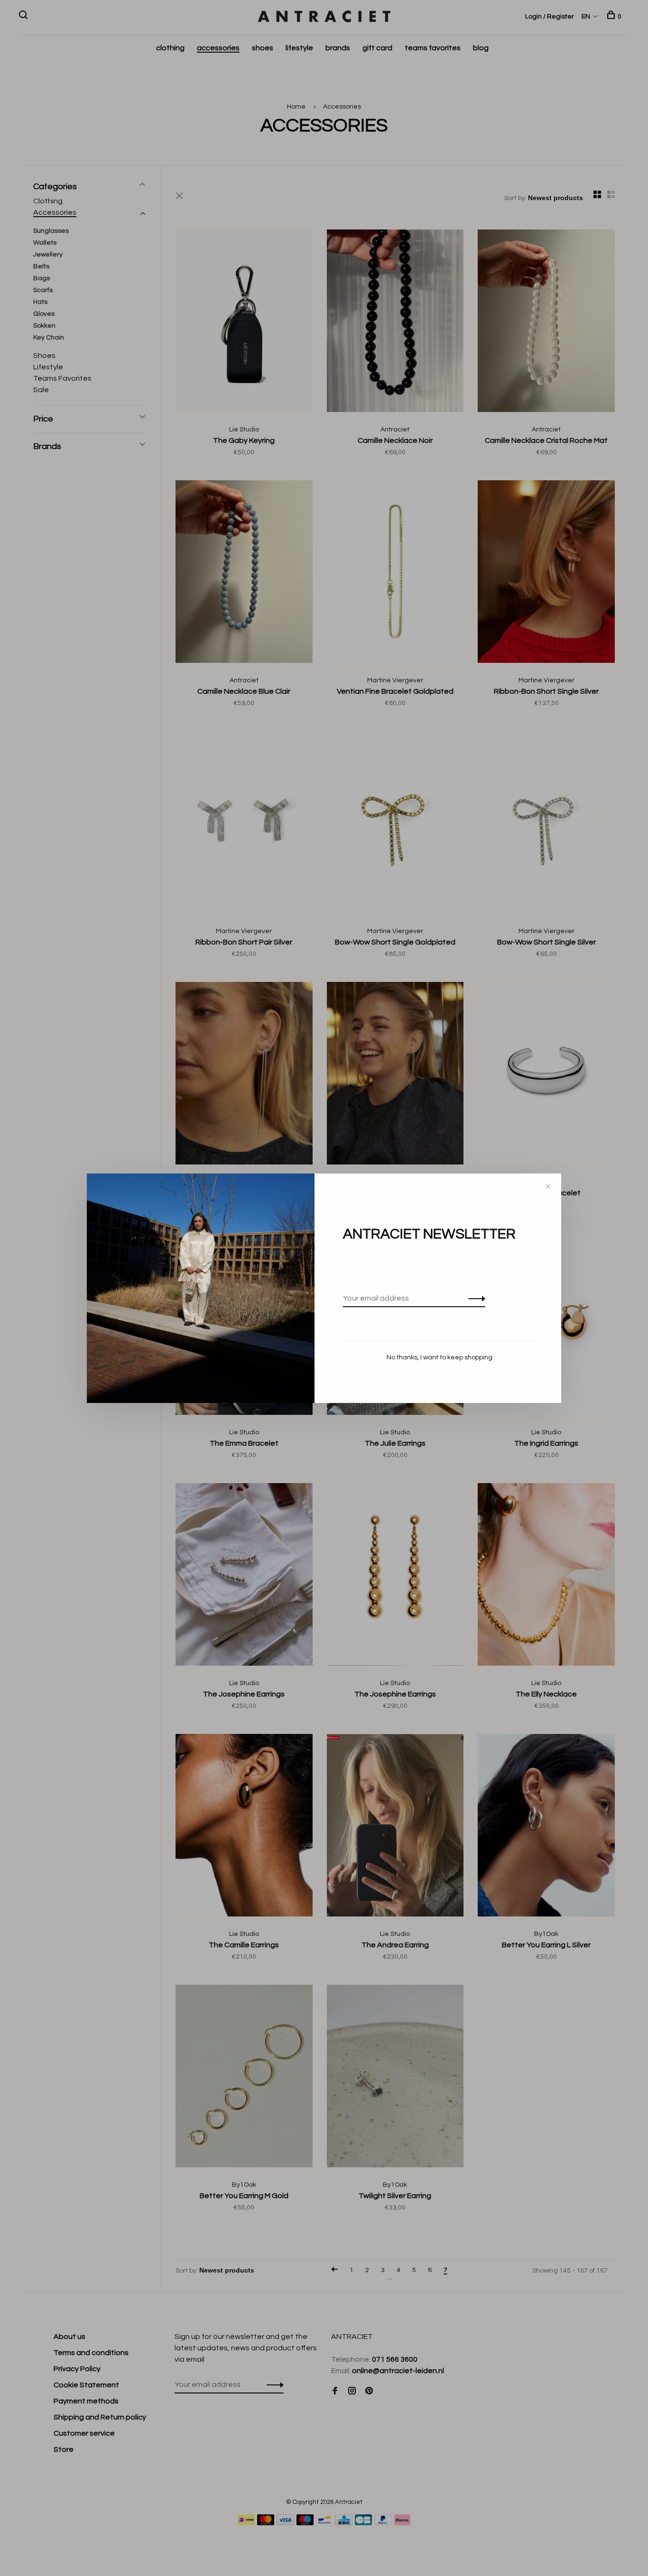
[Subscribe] (474, 1298)
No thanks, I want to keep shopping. (440, 1357)
